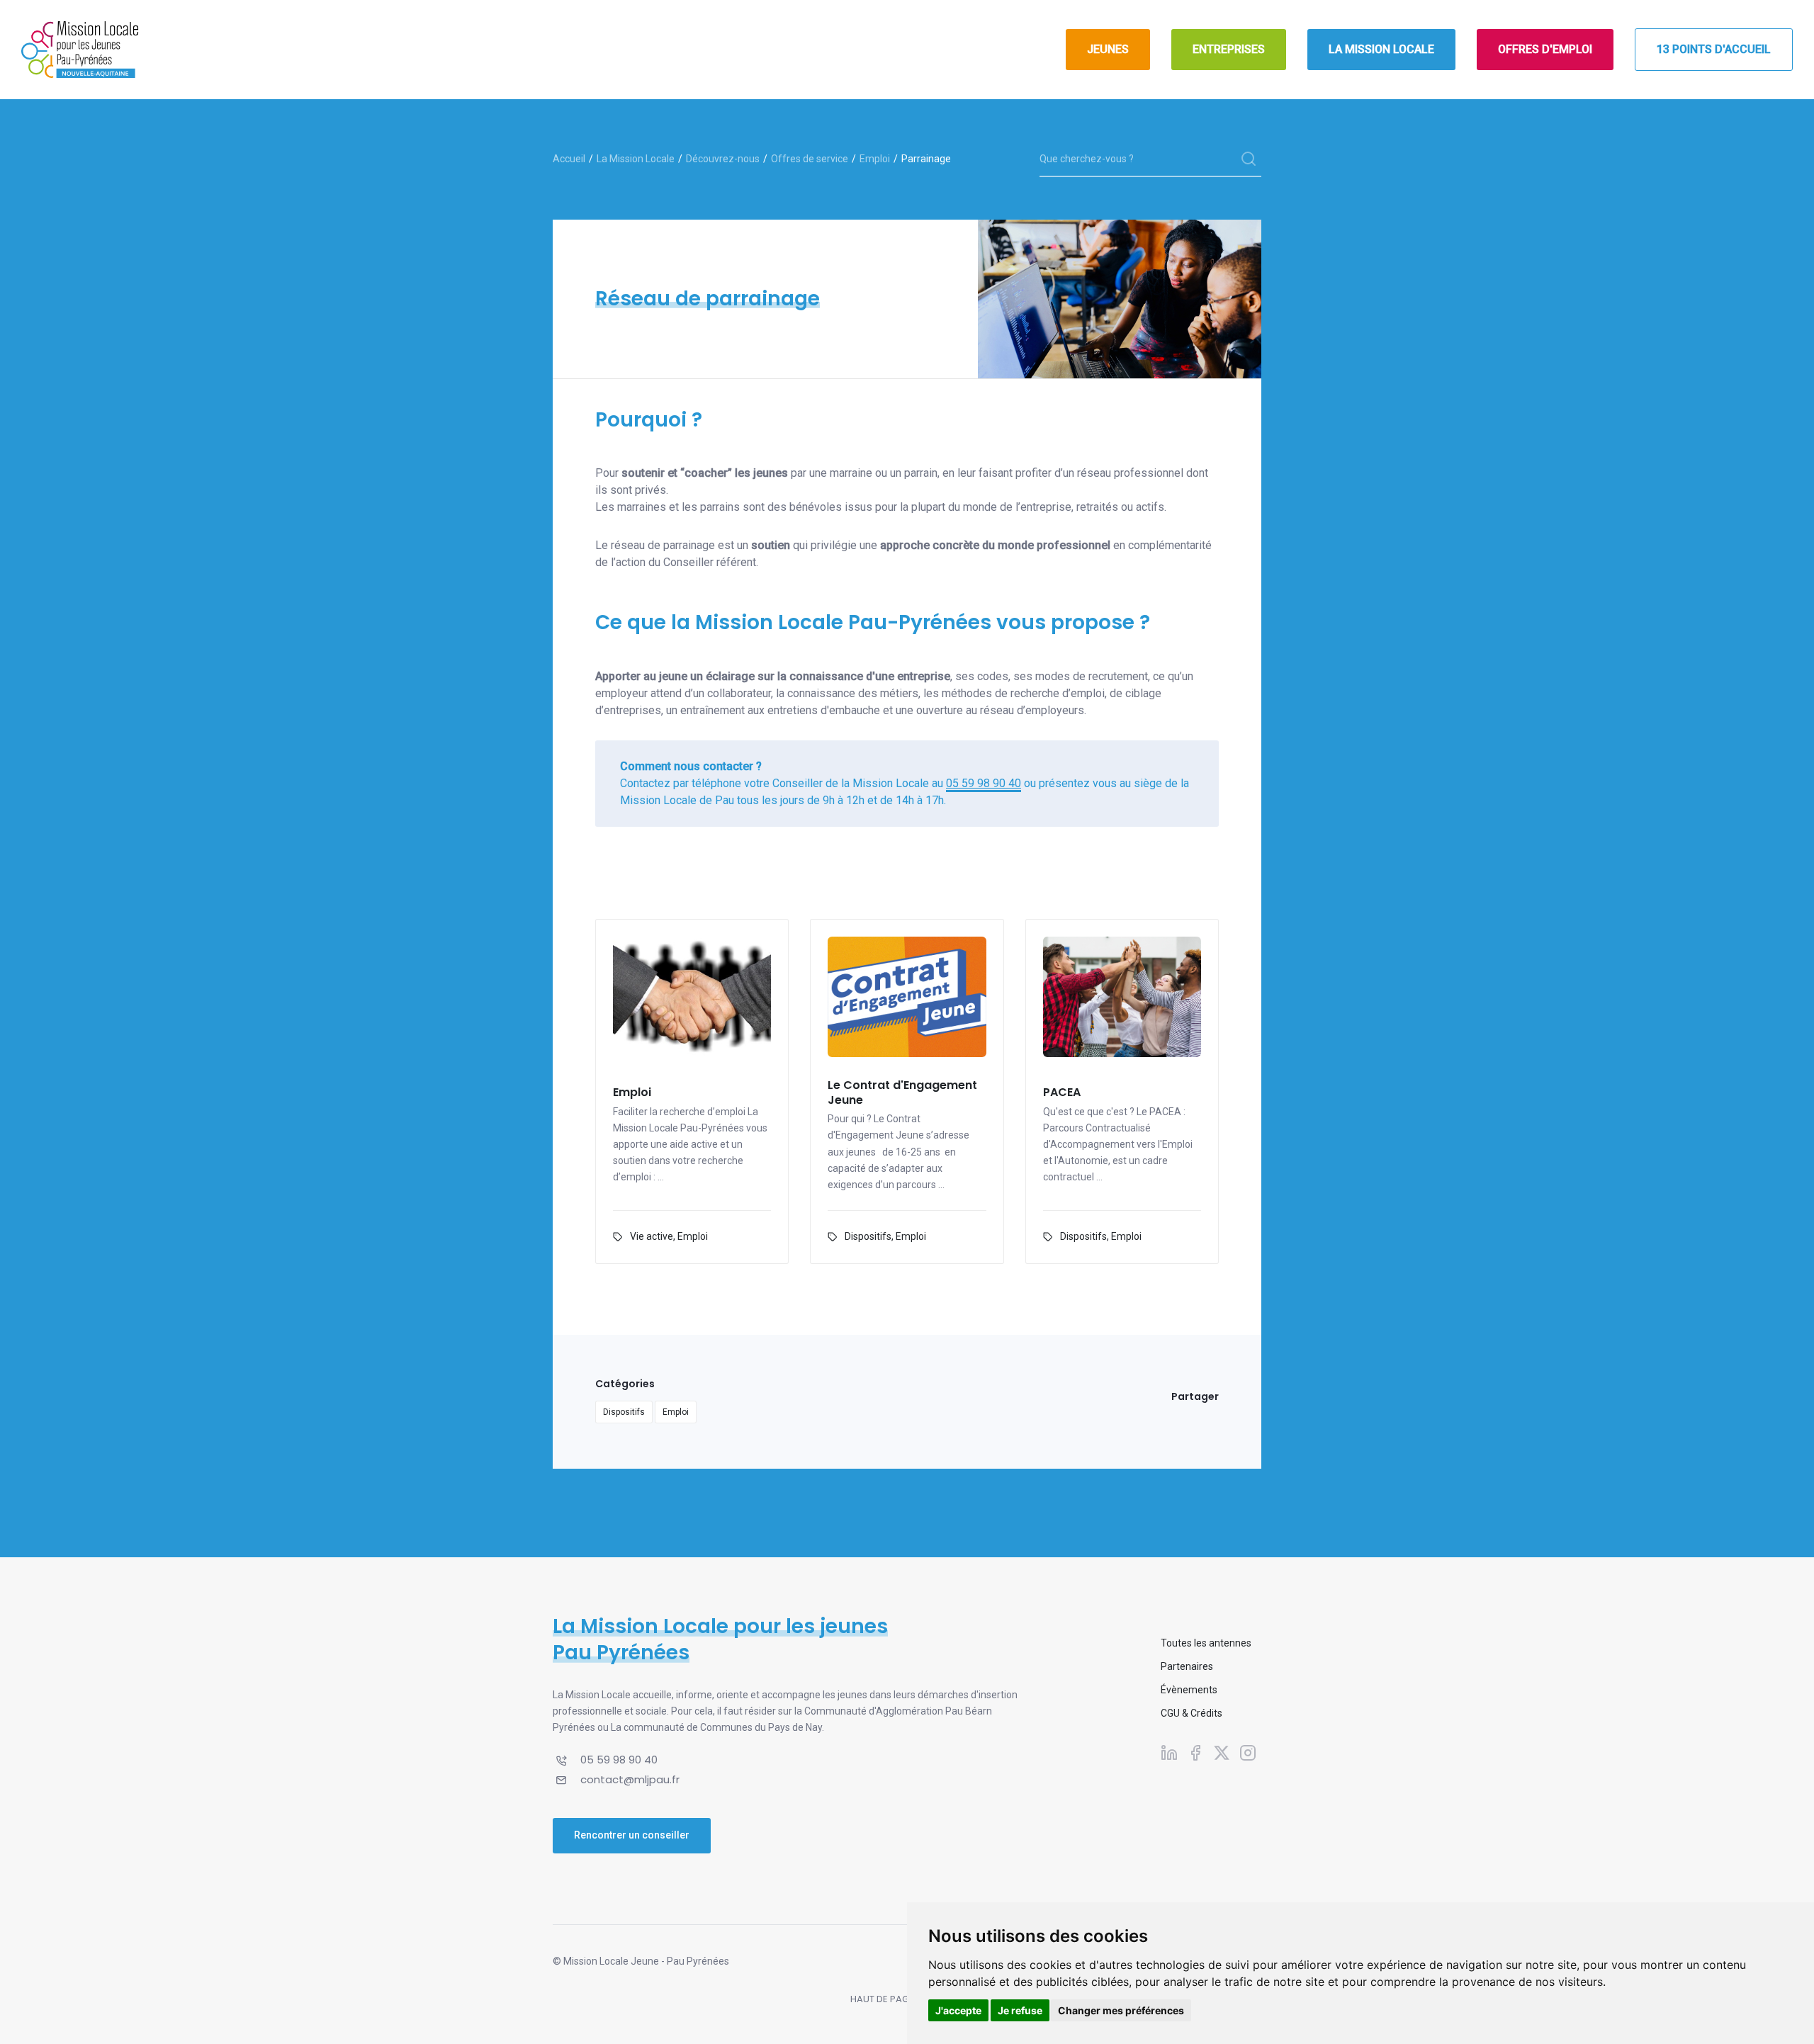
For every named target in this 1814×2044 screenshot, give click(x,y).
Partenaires (1187, 1666)
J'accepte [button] (958, 2010)
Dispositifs (868, 1236)
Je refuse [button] (1020, 2010)
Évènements (1189, 1690)
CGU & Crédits (1192, 1713)
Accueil (569, 159)
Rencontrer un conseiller (632, 1835)
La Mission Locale (636, 159)
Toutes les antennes (1206, 1643)
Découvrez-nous (723, 159)
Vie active (652, 1236)
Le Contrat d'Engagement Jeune (902, 1093)
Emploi (875, 159)
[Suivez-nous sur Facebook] (1195, 1752)
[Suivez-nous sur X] (1222, 1752)
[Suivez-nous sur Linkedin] (1169, 1752)
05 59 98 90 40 (984, 783)
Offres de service (810, 159)
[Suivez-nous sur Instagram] (1248, 1752)
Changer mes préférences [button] (1121, 2010)
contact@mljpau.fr (630, 1779)
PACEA (1062, 1093)
